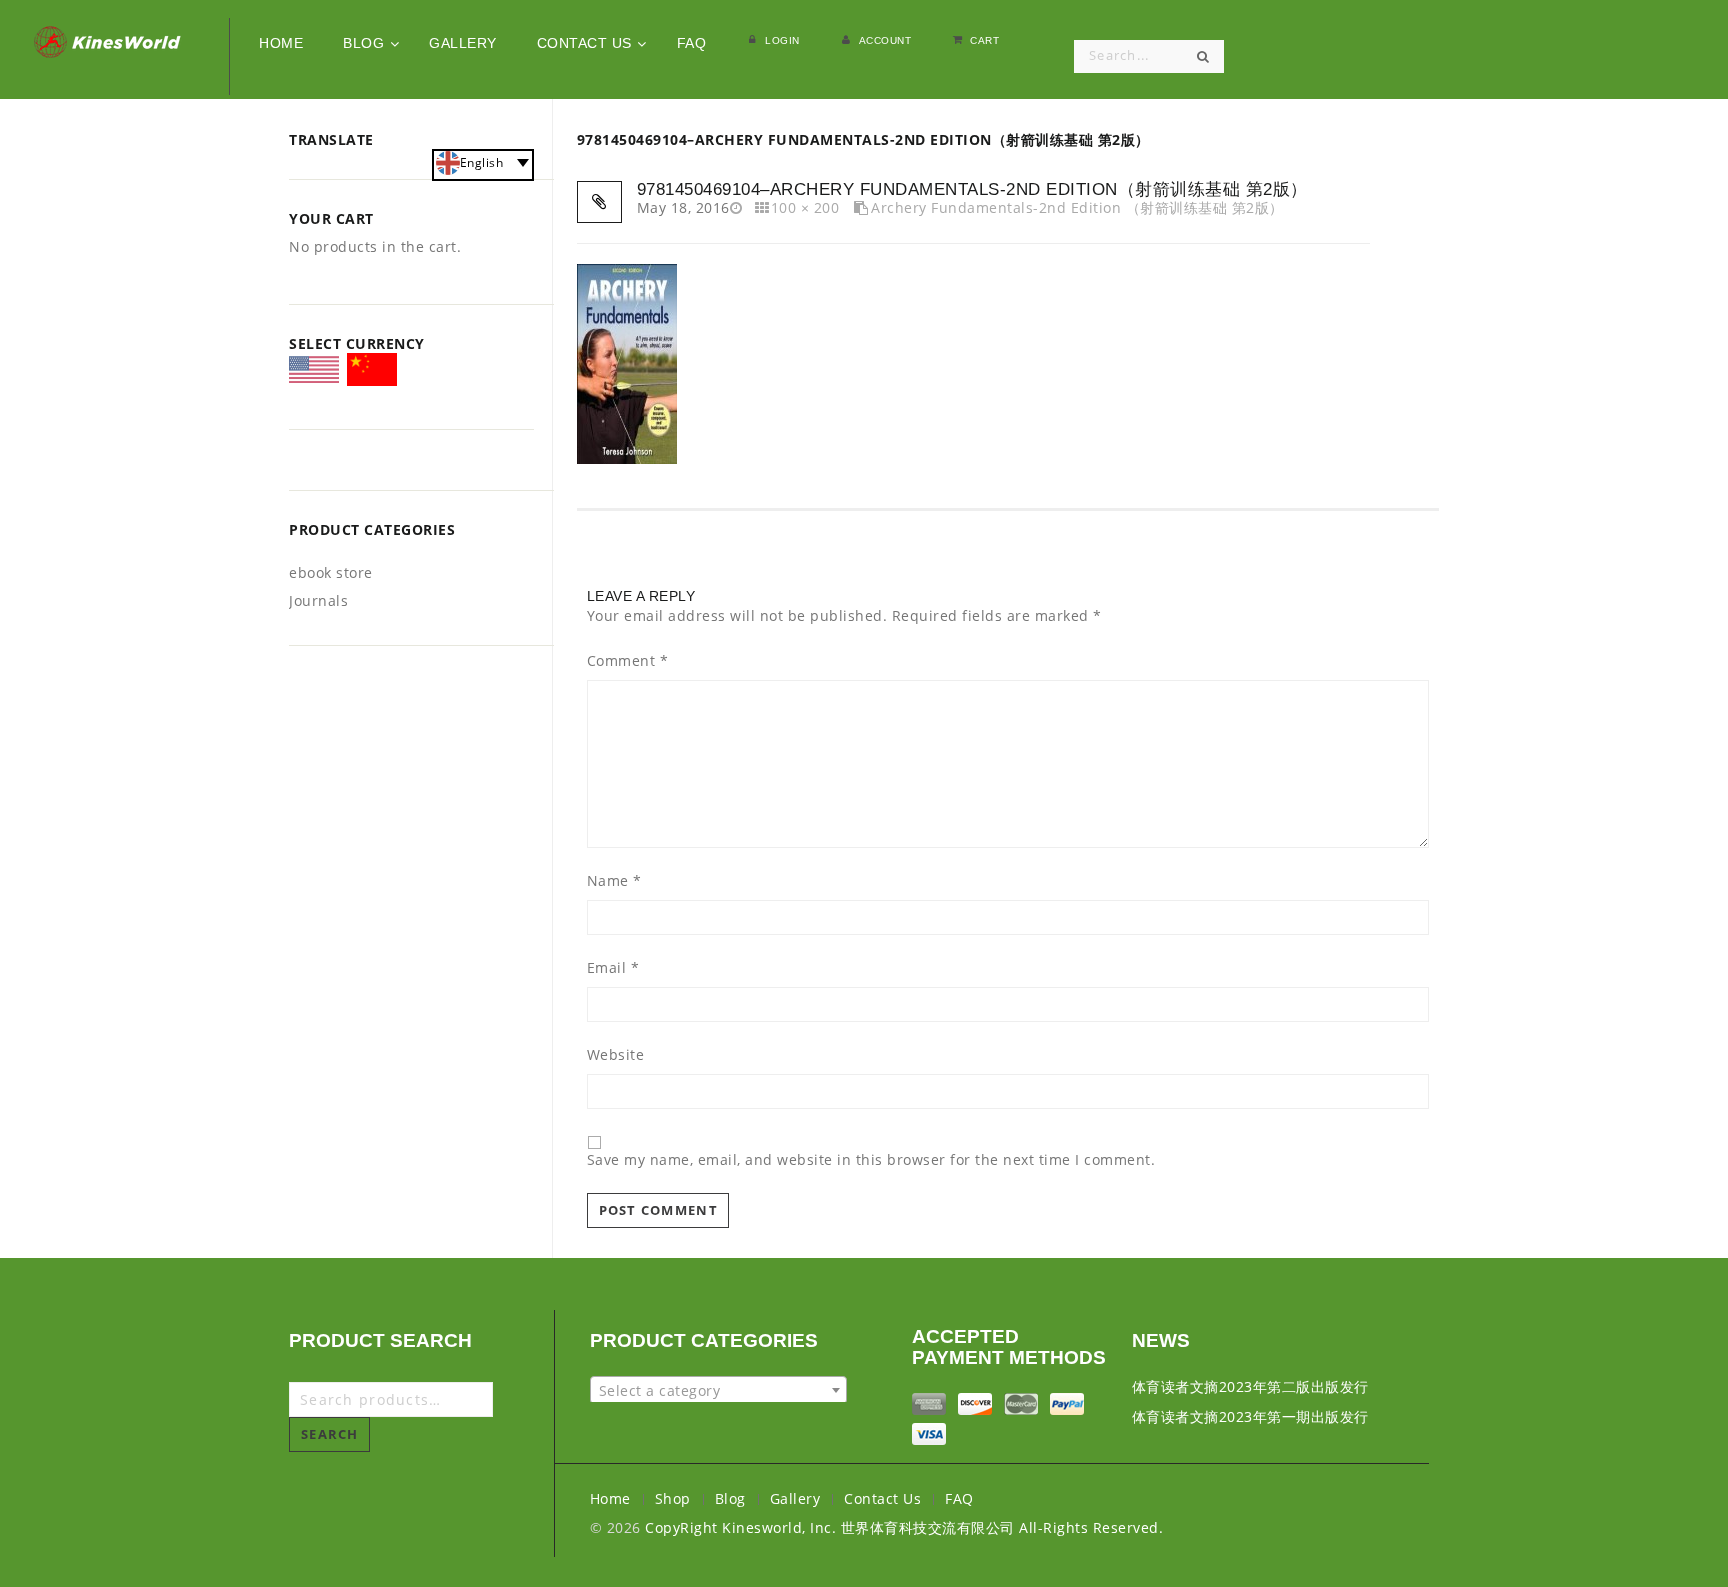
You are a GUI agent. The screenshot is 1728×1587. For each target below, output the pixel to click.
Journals (318, 600)
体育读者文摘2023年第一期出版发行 (1250, 1416)
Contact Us (882, 1498)
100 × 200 (805, 207)
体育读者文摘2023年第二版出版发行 (1250, 1386)
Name (614, 881)
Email (613, 968)
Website (616, 1055)
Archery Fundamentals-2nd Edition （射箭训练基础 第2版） (1077, 207)
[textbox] (718, 1391)
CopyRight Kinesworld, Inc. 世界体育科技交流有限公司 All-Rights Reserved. (904, 1527)
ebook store (331, 572)
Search (330, 1434)
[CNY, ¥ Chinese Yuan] (372, 373)
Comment (628, 661)
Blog (730, 1498)
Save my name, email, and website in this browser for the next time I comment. (871, 1160)
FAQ (959, 1498)
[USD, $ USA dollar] (314, 376)
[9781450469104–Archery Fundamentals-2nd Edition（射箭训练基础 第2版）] (627, 361)
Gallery (795, 1498)
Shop (673, 1498)
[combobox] (718, 1390)
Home (610, 1498)
